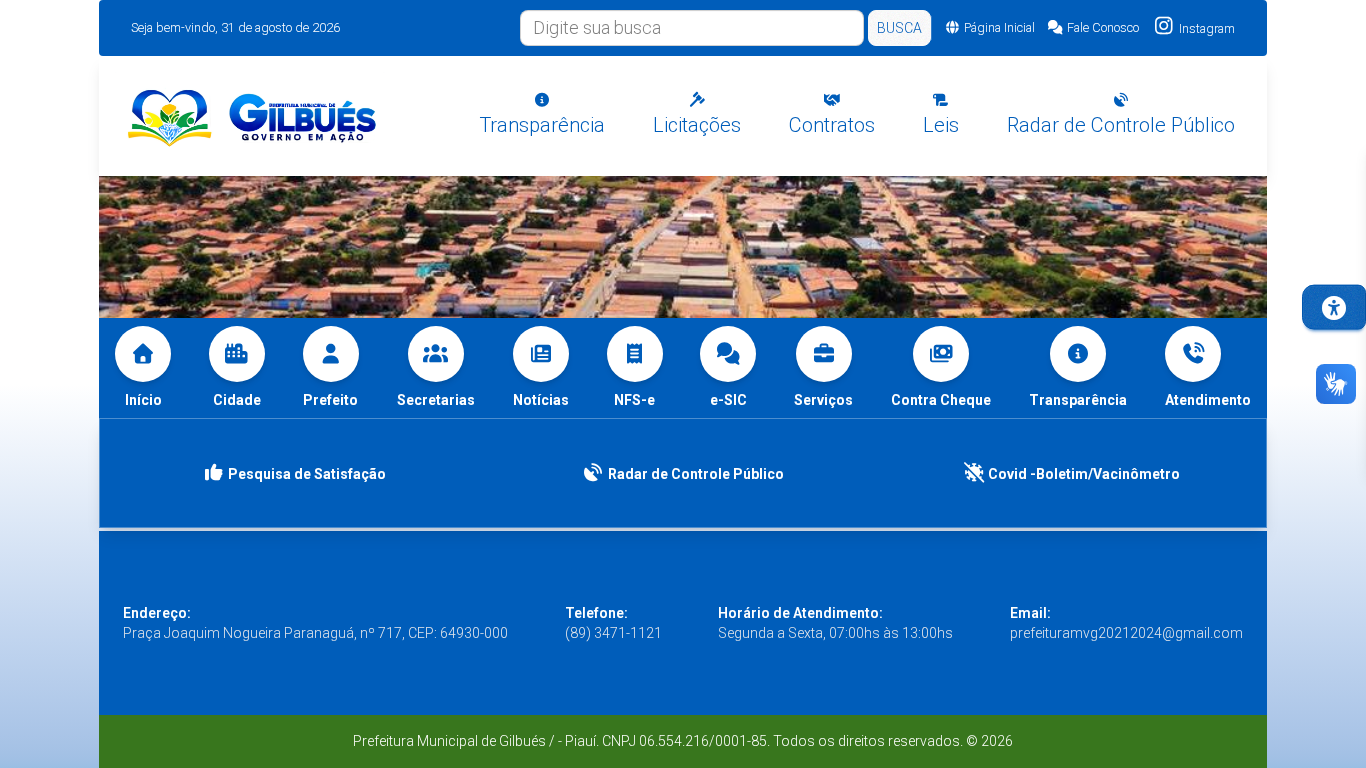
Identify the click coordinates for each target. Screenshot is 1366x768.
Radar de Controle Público (1121, 125)
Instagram (1205, 28)
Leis (941, 125)
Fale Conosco (1103, 27)
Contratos (832, 125)
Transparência (542, 125)
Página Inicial (999, 27)
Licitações (697, 125)
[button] (1208, 368)
